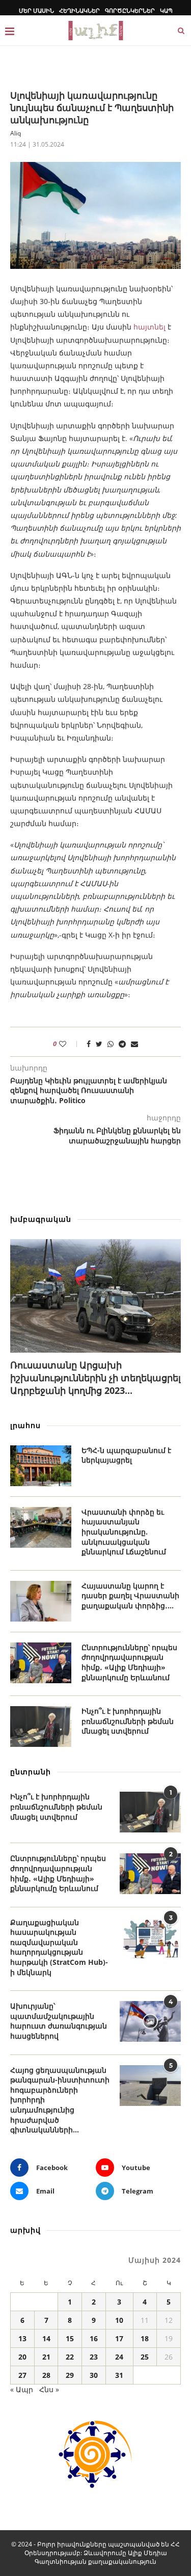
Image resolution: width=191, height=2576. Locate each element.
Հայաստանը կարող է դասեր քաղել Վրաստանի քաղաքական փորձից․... (130, 1596)
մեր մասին (36, 10)
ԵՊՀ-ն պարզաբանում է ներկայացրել (126, 1455)
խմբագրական (41, 1219)
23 (94, 2357)
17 (119, 2338)
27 (22, 2375)
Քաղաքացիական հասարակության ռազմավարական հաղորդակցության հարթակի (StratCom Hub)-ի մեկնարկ (59, 1947)
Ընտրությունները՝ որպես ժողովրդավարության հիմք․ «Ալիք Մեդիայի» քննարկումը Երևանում (129, 1662)
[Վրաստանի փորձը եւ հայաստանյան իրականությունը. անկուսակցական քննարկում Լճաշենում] (41, 1527)
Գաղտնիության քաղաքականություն (95, 2561)
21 (46, 2357)
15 (70, 2338)
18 (145, 2338)
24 (119, 2357)
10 (119, 2320)
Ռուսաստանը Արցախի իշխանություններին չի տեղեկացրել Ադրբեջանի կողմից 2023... (95, 1378)
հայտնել (149, 327)
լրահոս (25, 1425)
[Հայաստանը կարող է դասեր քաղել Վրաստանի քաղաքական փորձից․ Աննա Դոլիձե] (41, 1601)
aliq (16, 133)
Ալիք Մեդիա (147, 2553)
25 (145, 2357)
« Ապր (22, 2389)
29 (70, 2375)
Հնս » (49, 2389)
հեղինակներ (79, 10)
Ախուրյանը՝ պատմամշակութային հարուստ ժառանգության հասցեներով (59, 2021)
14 (46, 2338)
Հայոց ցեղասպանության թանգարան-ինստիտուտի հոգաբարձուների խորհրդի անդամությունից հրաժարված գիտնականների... (60, 2100)
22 (70, 2357)
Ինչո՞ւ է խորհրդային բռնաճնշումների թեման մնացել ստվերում (128, 1721)
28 (46, 2375)
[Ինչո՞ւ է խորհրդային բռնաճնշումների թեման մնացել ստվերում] (41, 1727)
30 (94, 2375)
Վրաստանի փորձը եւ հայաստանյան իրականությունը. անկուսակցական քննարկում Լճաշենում (124, 1532)
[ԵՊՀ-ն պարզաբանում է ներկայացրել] (41, 1466)
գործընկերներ (130, 10)
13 (22, 2338)
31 (119, 2375)
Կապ (166, 10)
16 (94, 2338)
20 (22, 2357)
